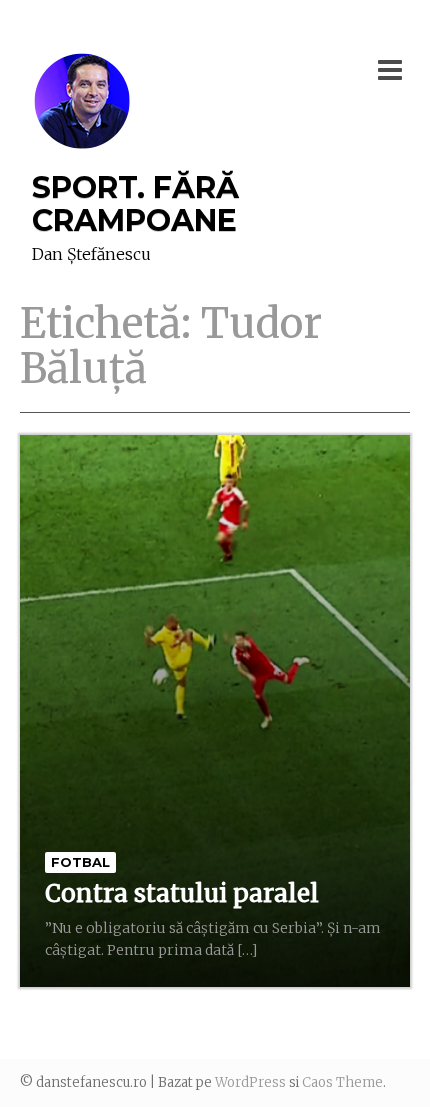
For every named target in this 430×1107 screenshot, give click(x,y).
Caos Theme (342, 1082)
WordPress (250, 1082)
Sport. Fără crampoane (135, 204)
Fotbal (80, 862)
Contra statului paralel (182, 893)
